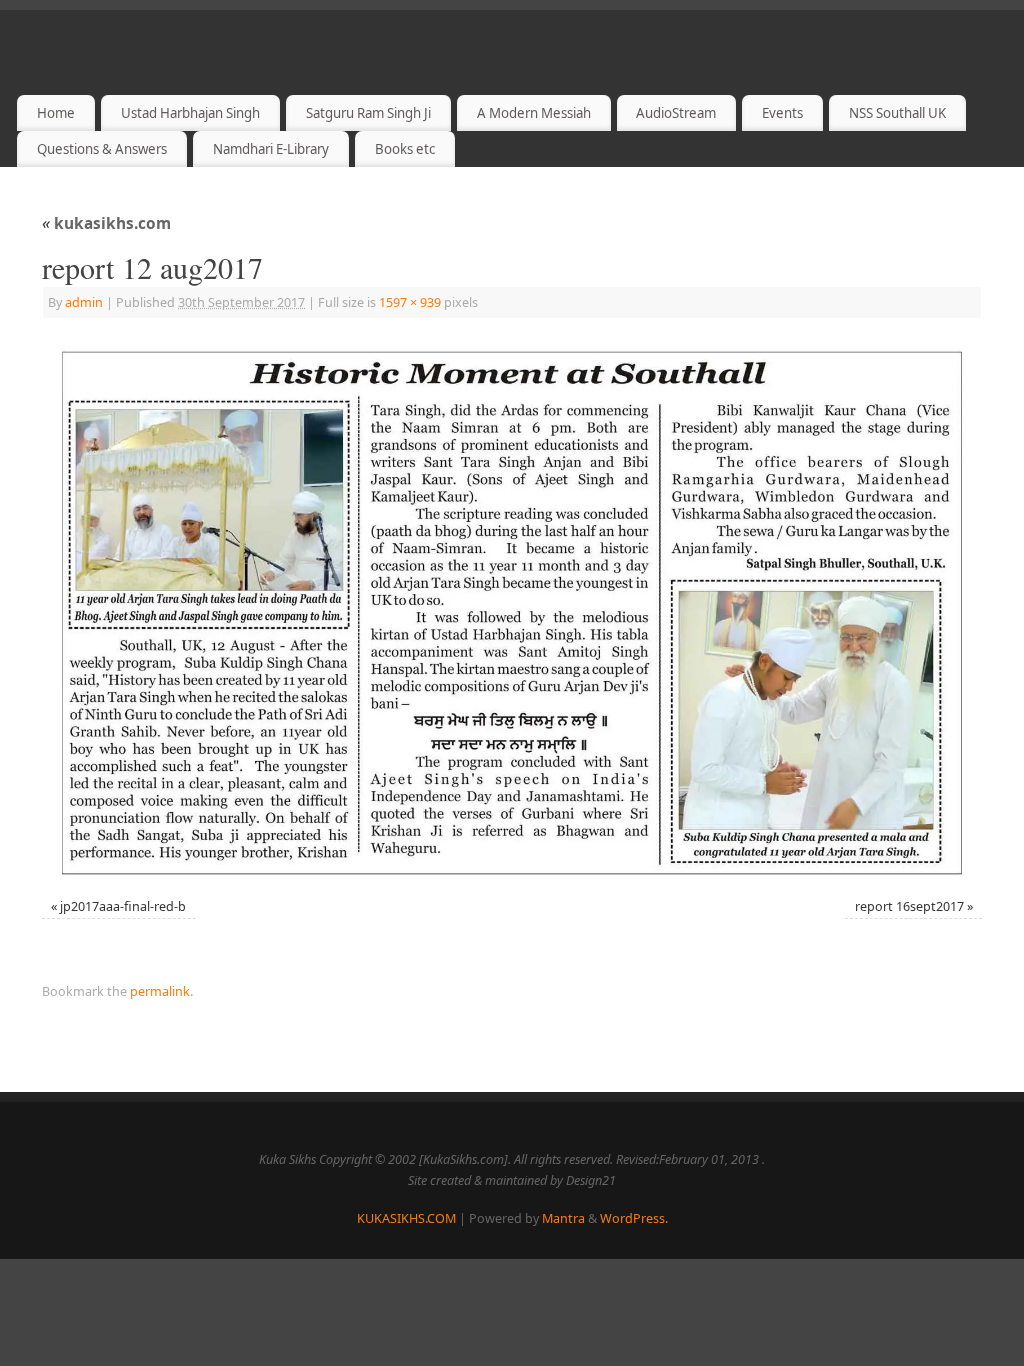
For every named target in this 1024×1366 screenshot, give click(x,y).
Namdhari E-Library (271, 149)
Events (782, 113)
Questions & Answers (102, 149)
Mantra (563, 1218)
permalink (160, 991)
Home (56, 113)
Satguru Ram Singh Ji (368, 113)
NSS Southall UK (897, 113)
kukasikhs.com (106, 223)
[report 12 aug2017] (512, 610)
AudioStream (676, 113)
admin (84, 302)
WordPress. (634, 1218)
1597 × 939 (410, 302)
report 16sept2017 (909, 906)
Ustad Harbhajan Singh (190, 113)
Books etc (405, 149)
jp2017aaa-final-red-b (123, 906)
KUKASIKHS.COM (406, 1218)
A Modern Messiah (534, 113)
